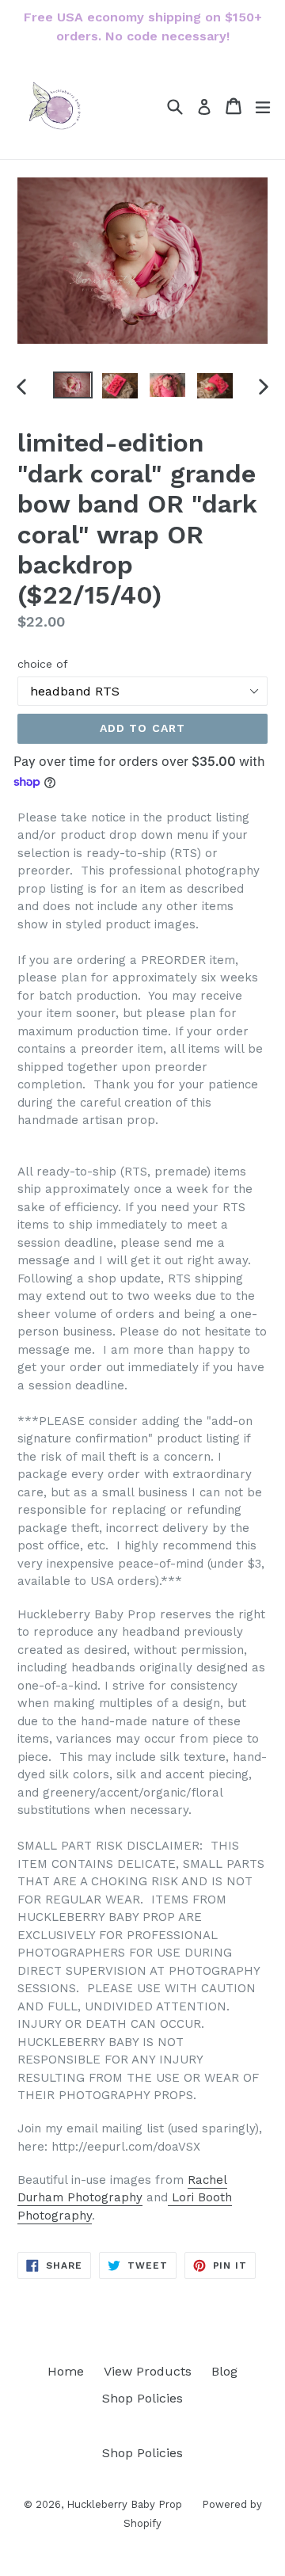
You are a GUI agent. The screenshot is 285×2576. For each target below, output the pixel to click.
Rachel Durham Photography (122, 2189)
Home (66, 2371)
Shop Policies (142, 2398)
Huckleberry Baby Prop (124, 2504)
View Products (148, 2371)
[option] (73, 385)
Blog (224, 2371)
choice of (43, 664)
